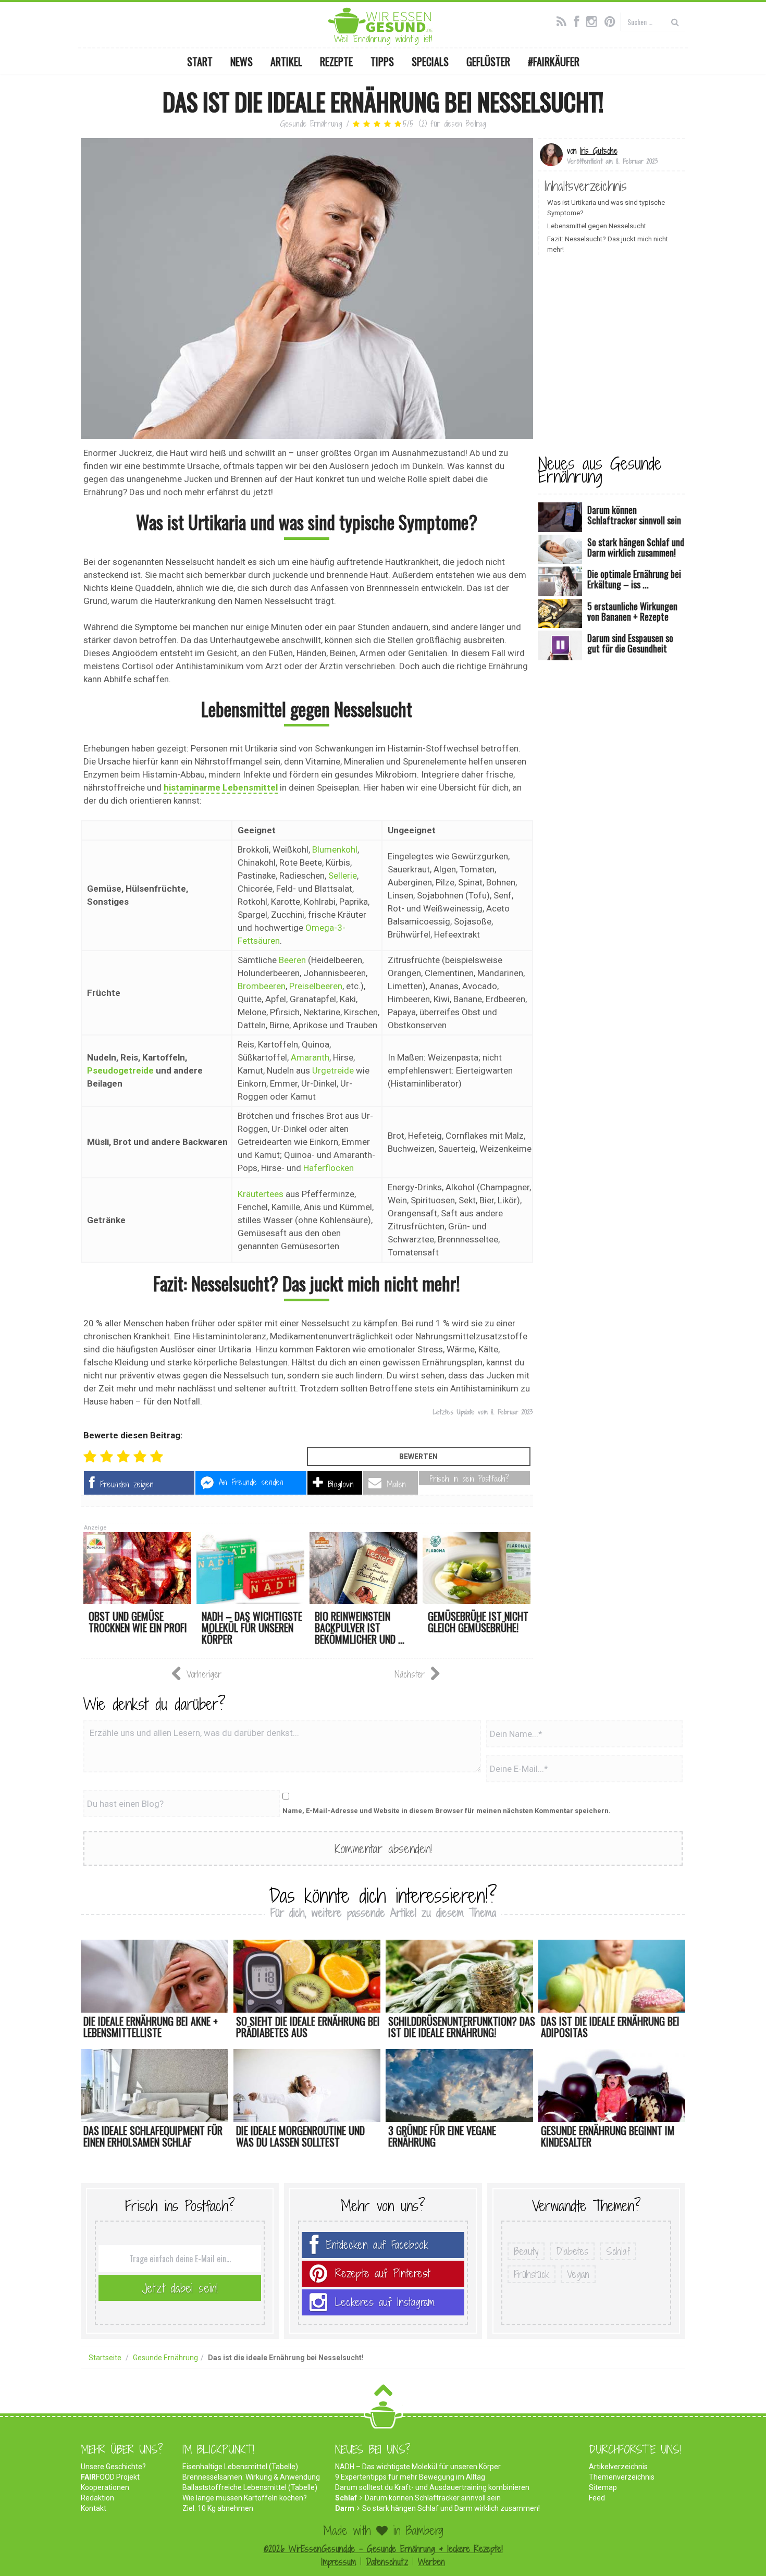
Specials (430, 61)
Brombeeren (262, 986)
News (242, 61)
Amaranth (310, 1057)
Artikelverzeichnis (618, 2467)
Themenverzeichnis (622, 2477)
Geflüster (488, 61)
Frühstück (532, 2274)
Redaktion (97, 2498)
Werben (431, 2562)
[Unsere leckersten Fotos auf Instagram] (594, 20)
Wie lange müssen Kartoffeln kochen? (245, 2498)
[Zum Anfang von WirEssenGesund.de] (383, 2393)
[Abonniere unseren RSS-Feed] (564, 20)
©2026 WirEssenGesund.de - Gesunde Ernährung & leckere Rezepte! (383, 2549)
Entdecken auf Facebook (377, 2245)
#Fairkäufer (554, 61)
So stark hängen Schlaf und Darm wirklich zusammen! (451, 2508)
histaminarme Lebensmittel (221, 787)
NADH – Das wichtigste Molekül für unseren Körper (418, 2467)
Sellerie (343, 876)
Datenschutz (387, 2562)
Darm (345, 2508)
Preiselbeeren (316, 986)
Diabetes (572, 2251)
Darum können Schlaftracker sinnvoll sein (433, 2498)
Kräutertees (261, 1194)
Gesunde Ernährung (311, 124)
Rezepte (336, 61)
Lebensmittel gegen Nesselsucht (597, 226)
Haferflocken (329, 1168)
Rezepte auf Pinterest (382, 2273)
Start (200, 61)
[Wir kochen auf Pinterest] (613, 20)
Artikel (286, 61)
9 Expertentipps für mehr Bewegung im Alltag (410, 2477)
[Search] (675, 22)
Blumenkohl (335, 849)
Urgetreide (333, 1070)
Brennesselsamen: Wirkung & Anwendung (251, 2477)
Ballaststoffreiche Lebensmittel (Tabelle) (250, 2487)
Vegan (578, 2274)
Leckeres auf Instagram (385, 2302)
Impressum (338, 2562)
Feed (597, 2498)
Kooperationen (105, 2487)
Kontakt (94, 2508)
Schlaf (618, 2251)
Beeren (292, 960)
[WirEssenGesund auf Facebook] (579, 20)
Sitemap (603, 2487)
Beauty (526, 2251)
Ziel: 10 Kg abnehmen (218, 2508)
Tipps (382, 61)
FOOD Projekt (110, 2477)
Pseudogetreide (120, 1070)
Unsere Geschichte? (113, 2467)
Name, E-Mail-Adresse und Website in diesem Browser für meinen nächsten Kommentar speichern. (447, 1811)
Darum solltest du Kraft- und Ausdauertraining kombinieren (432, 2487)
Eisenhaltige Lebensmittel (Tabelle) (240, 2467)
